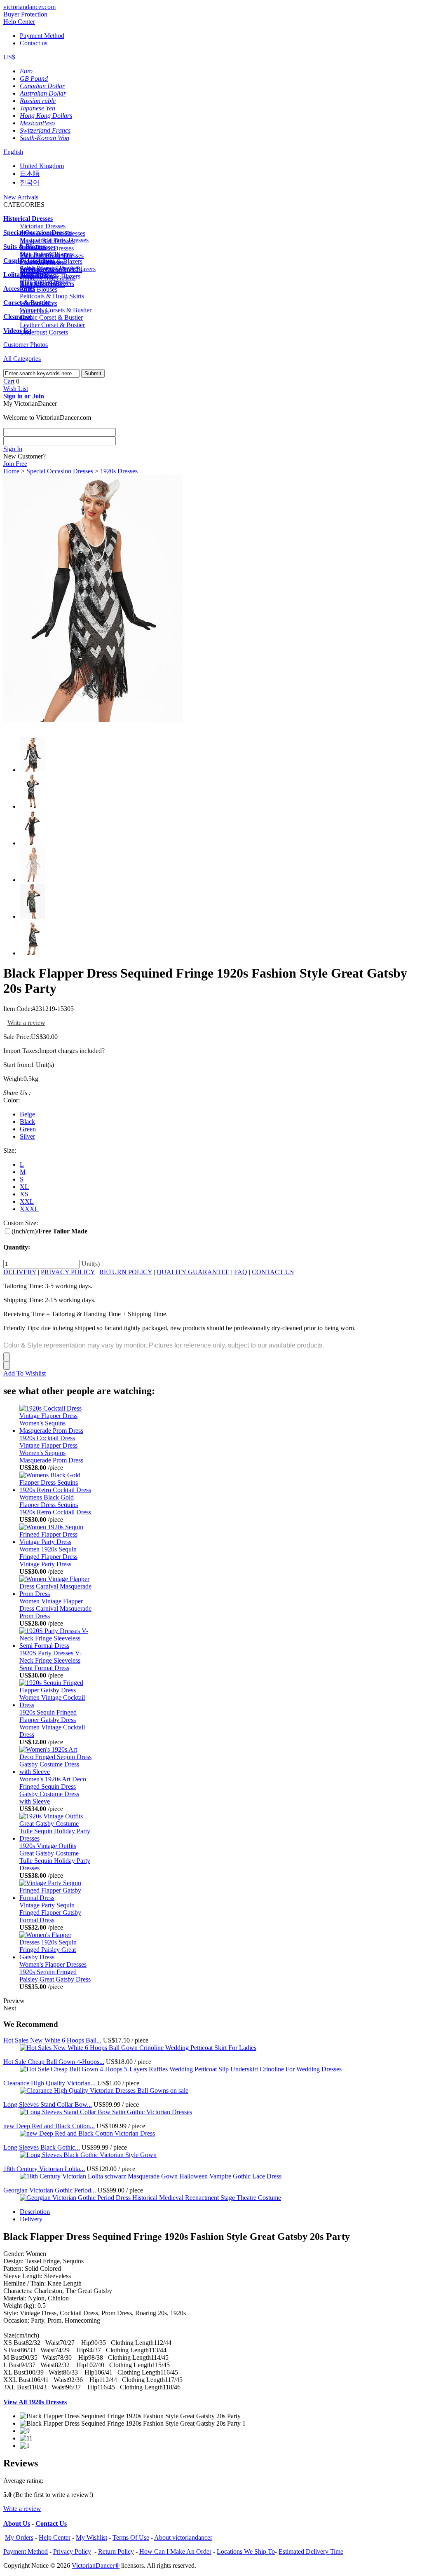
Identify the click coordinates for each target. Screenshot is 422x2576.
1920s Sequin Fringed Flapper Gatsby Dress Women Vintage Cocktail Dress (52, 1723)
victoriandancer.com (29, 7)
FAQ (241, 1272)
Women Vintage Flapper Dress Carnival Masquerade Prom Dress (55, 1609)
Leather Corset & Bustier (52, 325)
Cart (9, 381)
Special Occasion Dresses (60, 471)
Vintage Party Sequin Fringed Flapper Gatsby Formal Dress (50, 1913)
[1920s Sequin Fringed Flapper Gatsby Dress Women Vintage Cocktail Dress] (55, 1705)
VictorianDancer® (96, 2565)
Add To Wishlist (25, 1373)
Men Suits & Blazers (47, 254)
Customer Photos (26, 345)
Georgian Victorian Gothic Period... (50, 2190)
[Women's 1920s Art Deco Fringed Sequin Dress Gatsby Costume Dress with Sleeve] (55, 1772)
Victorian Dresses (43, 226)
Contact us (34, 43)
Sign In (13, 449)
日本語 (30, 174)
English (13, 152)
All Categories (22, 359)
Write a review (26, 1023)
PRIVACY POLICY (68, 1272)
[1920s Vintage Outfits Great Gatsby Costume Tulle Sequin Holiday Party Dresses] (55, 1838)
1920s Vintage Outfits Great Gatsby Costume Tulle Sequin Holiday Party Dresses (55, 1857)
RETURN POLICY (126, 1272)
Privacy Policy (72, 2551)
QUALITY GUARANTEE (193, 1272)
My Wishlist (91, 2537)
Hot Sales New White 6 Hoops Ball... (52, 2040)
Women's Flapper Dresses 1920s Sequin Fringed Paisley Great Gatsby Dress (55, 1972)
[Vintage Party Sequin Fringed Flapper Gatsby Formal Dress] (55, 1898)
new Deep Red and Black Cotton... (49, 2126)
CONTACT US (273, 1272)
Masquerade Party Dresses (54, 240)
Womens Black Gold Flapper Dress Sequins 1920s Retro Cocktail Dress (55, 1505)
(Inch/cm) (49, 1231)
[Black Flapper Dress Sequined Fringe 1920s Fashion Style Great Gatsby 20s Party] (93, 720)
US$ (9, 57)
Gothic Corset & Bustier (51, 317)
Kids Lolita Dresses (45, 282)
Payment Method (42, 36)
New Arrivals (21, 197)
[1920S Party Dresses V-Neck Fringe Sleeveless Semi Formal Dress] (55, 1646)
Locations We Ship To (246, 2551)
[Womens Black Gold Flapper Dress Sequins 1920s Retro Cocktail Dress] (55, 1490)
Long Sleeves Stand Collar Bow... (48, 2105)
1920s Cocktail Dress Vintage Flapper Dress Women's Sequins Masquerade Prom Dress (51, 1449)
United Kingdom (42, 166)
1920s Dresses (119, 471)
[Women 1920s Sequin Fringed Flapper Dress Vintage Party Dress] (55, 1542)
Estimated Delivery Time (311, 2551)
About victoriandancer (183, 2537)
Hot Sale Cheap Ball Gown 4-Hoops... (54, 2062)
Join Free (15, 464)
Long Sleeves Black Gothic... (42, 2147)
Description (35, 2212)
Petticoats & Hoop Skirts (52, 296)
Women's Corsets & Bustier (56, 310)
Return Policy (116, 2551)
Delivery (31, 2219)
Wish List (16, 389)
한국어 (30, 182)
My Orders (19, 2537)
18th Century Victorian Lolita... (44, 2169)
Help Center (19, 22)
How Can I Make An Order (175, 2551)
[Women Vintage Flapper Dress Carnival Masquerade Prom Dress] (55, 1594)
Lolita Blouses (39, 289)
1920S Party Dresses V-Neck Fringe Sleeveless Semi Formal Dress (50, 1660)
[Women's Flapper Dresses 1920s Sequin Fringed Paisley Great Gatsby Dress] (55, 1957)
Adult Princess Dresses (50, 268)
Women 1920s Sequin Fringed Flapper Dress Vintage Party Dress (48, 1557)
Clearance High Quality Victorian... (49, 2083)
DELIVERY (20, 1272)
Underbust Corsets (44, 332)
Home (11, 471)
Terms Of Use (131, 2537)
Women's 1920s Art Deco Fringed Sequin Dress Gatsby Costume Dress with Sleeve (53, 1790)
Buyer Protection (25, 14)
